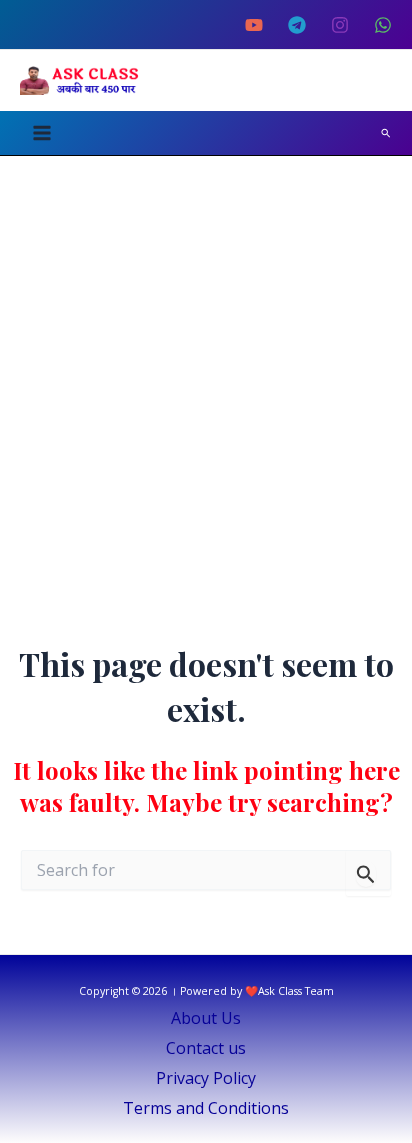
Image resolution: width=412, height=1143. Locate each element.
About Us (206, 1018)
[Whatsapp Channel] (383, 25)
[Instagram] (340, 25)
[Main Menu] (42, 133)
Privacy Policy (206, 1078)
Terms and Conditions (206, 1108)
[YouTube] (254, 25)
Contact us (206, 1048)
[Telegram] (297, 25)
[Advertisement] (206, 372)
